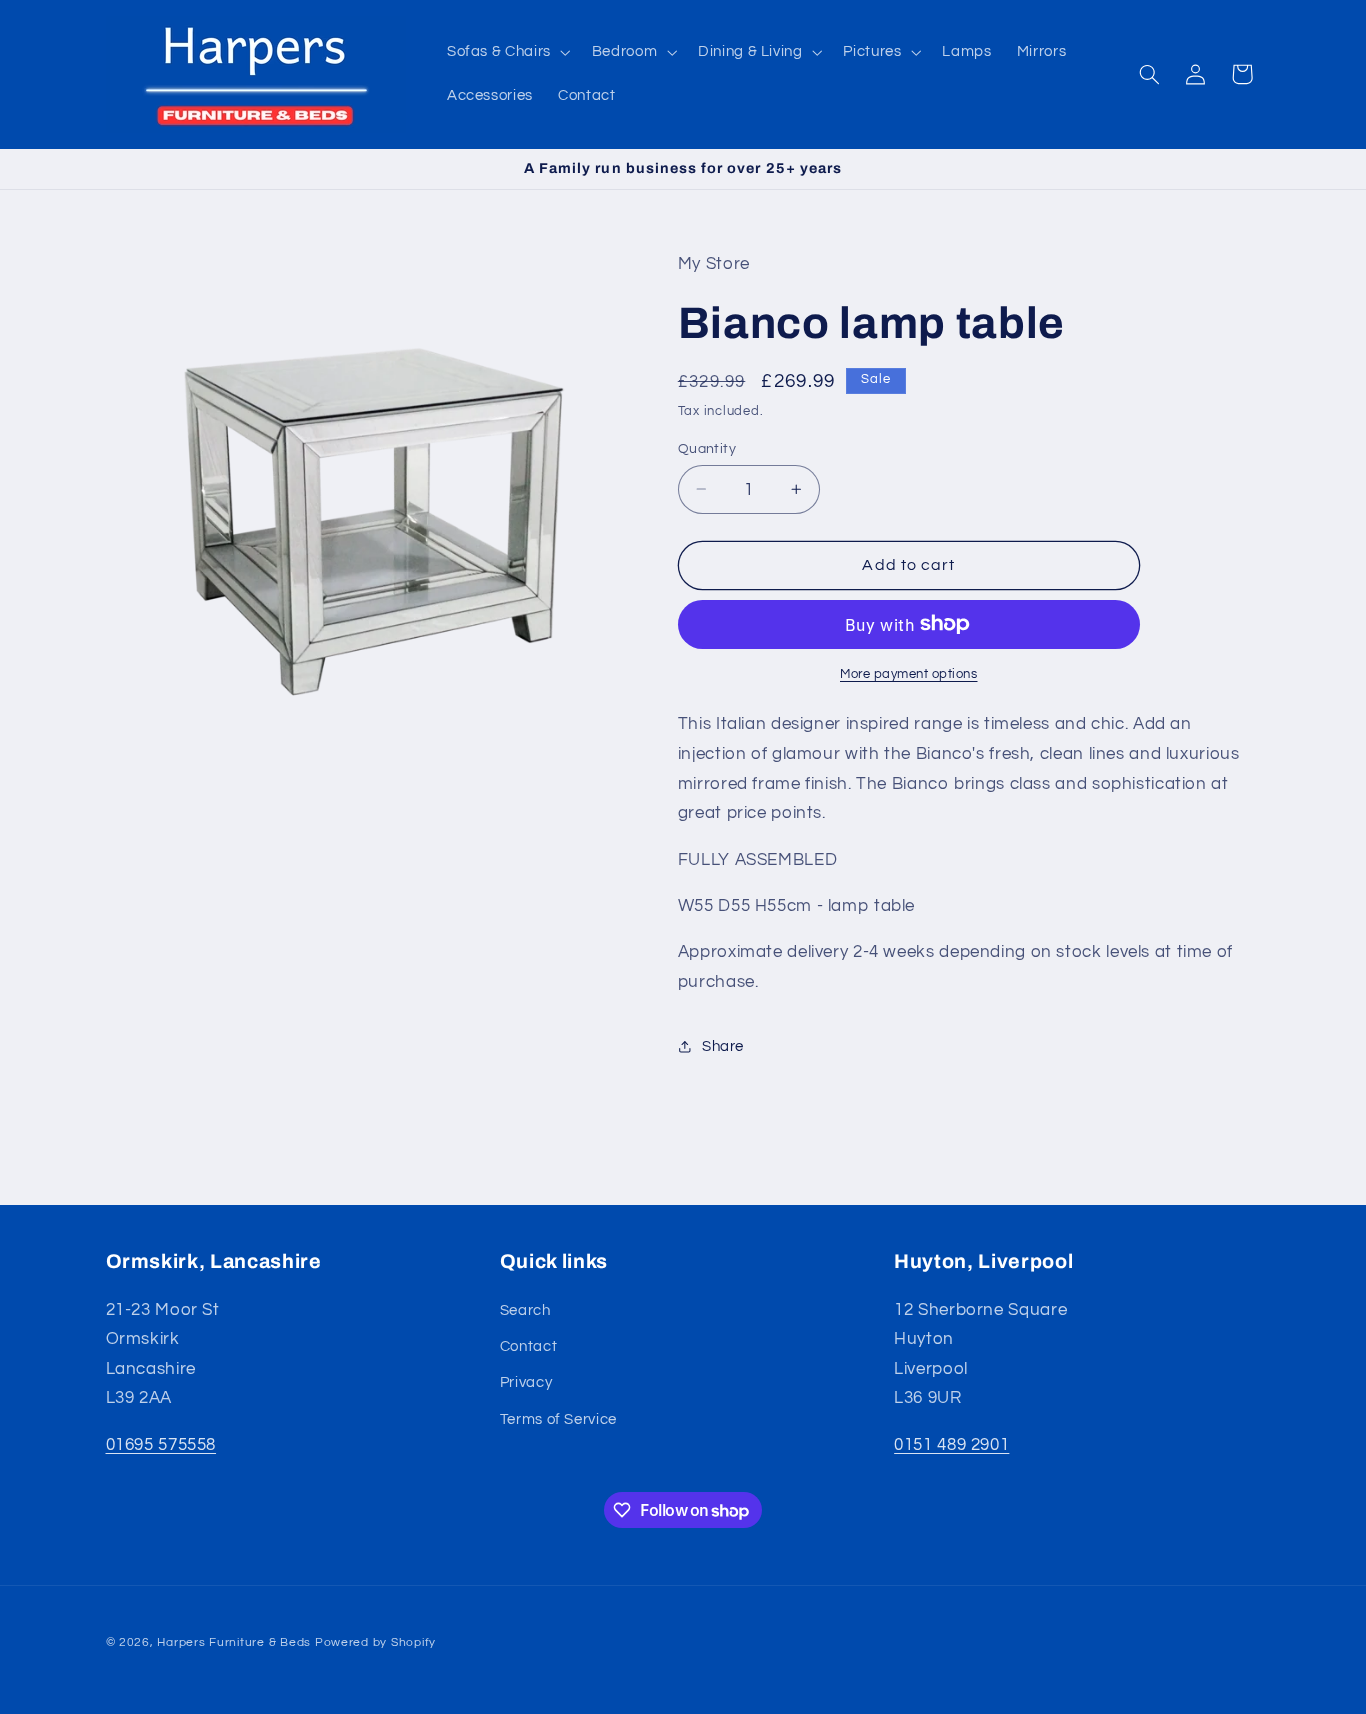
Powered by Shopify (375, 1642)
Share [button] (723, 1045)
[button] (506, 52)
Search (525, 1310)
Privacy (526, 1383)
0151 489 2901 (951, 1445)
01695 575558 (161, 1445)
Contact (528, 1346)
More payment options (909, 673)
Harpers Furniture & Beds (234, 1642)
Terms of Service (558, 1419)
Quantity (707, 448)
